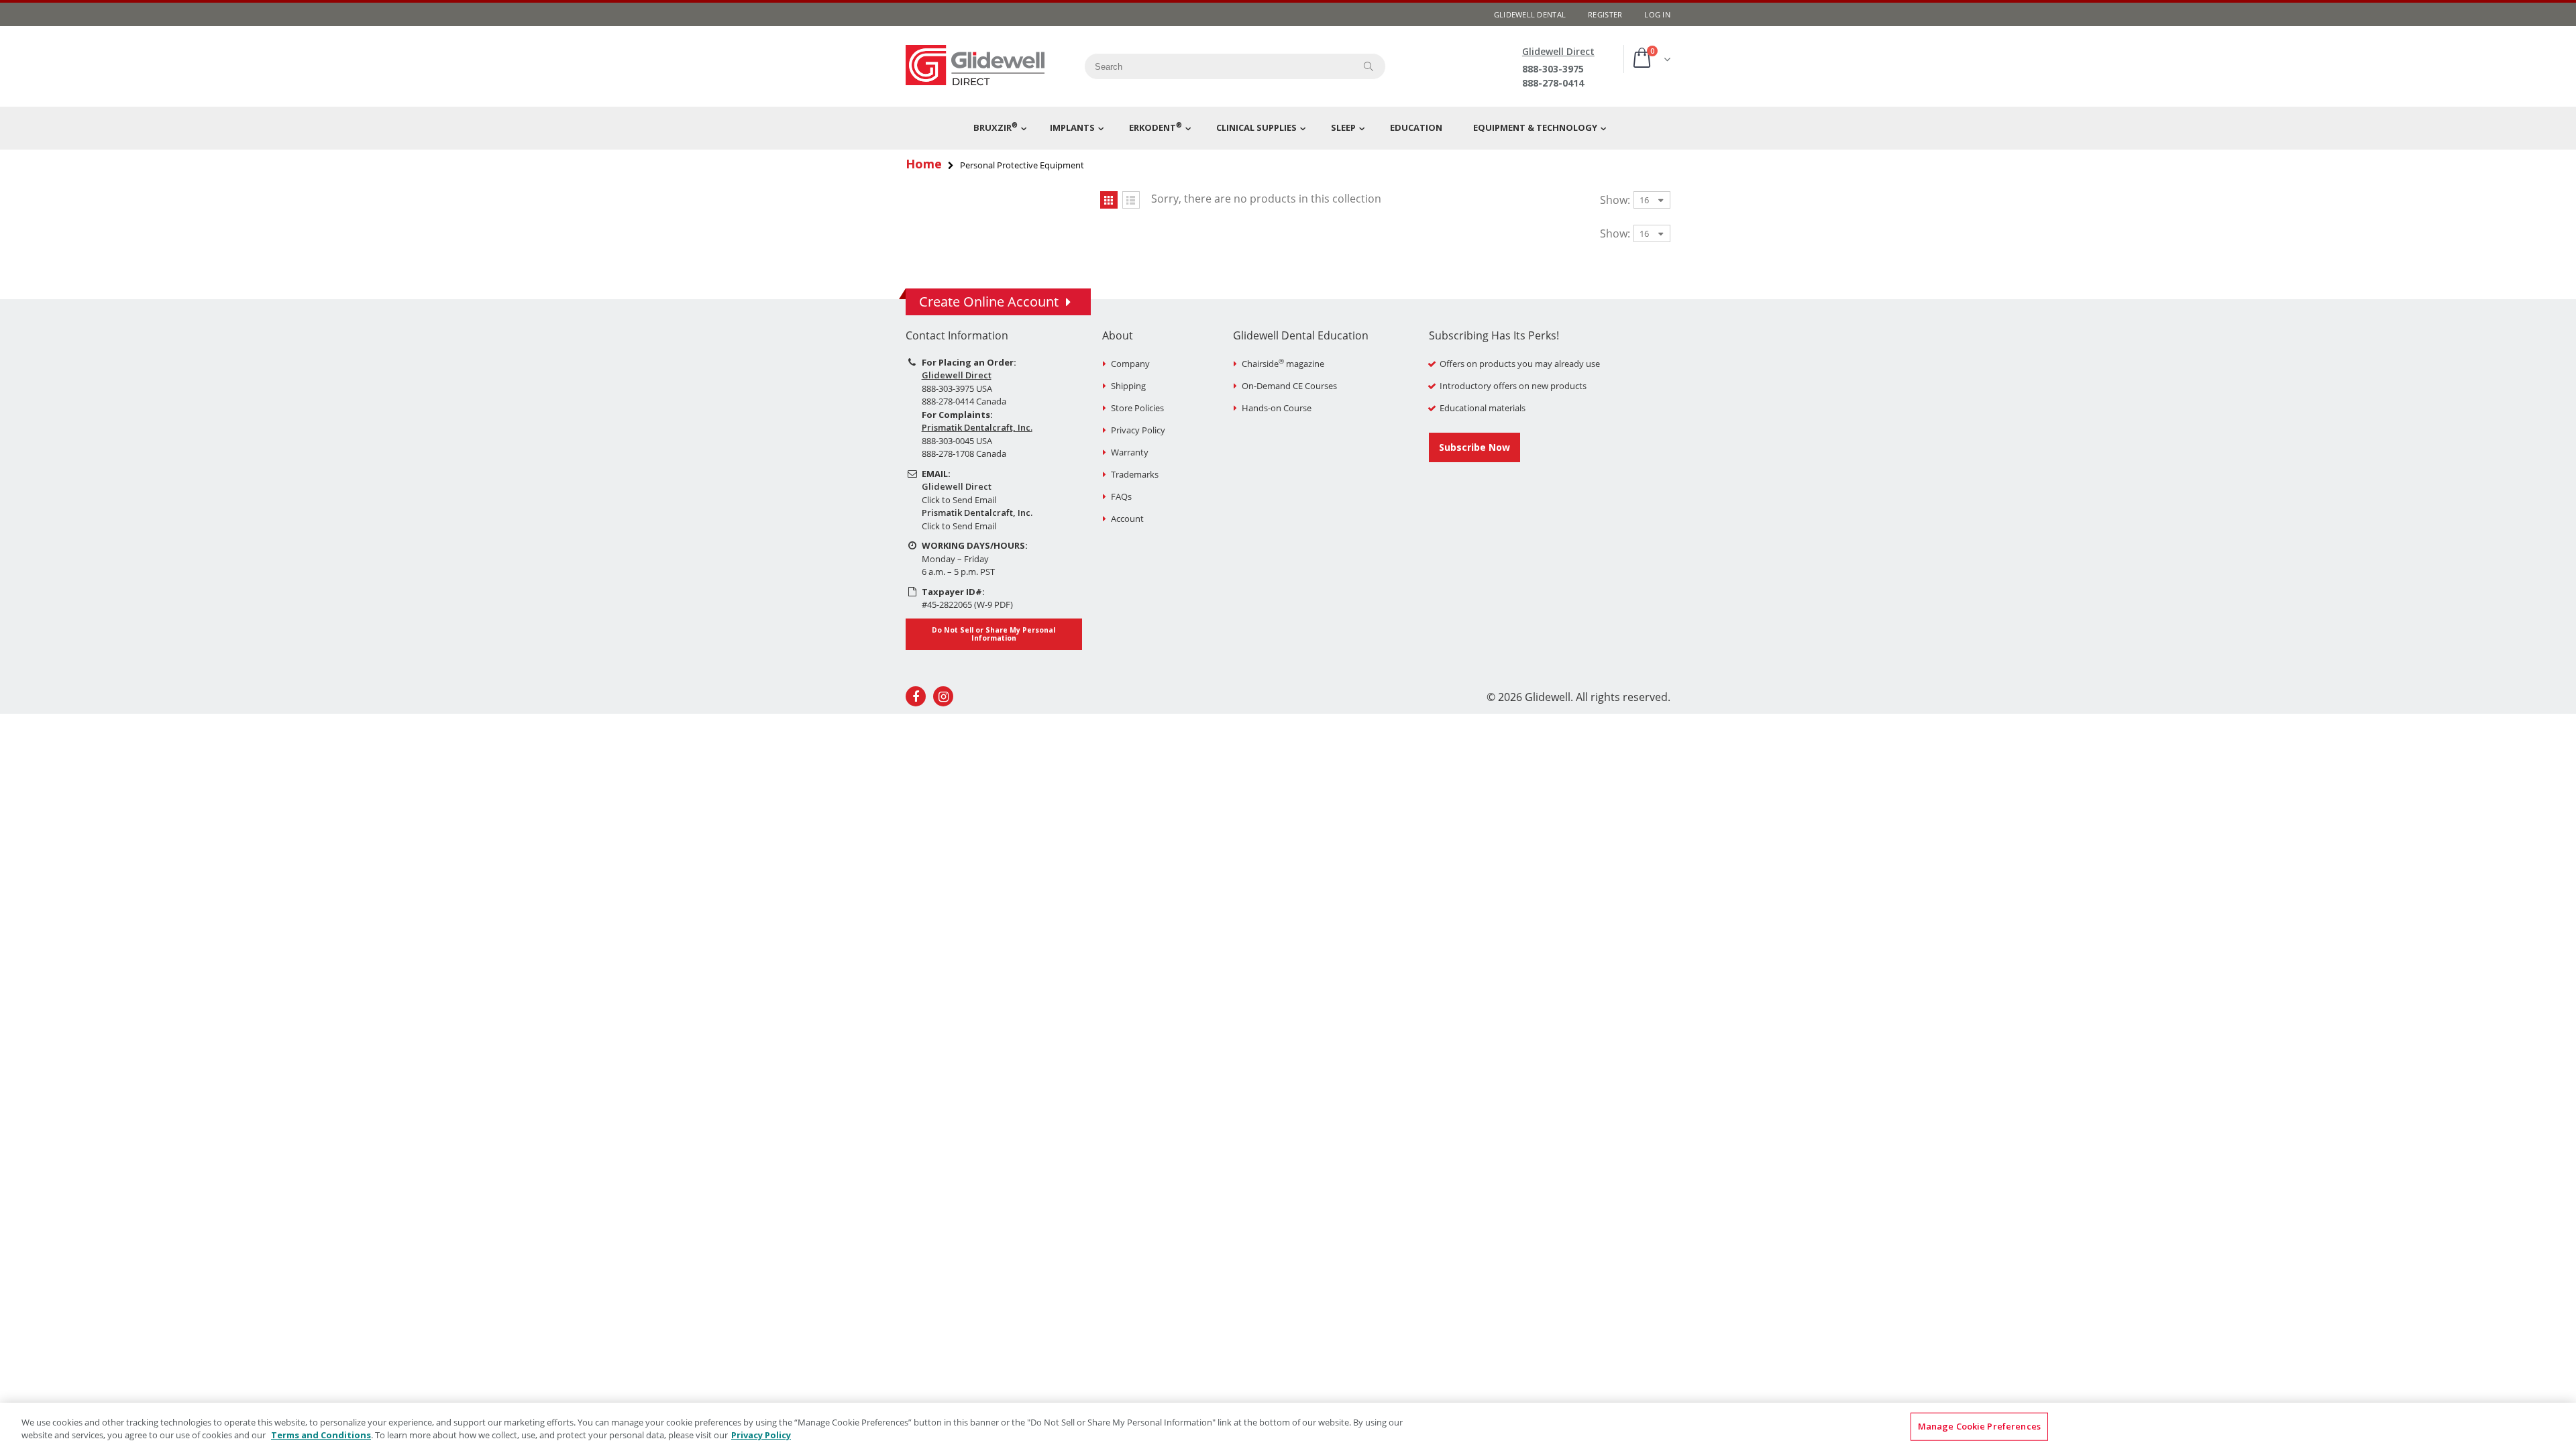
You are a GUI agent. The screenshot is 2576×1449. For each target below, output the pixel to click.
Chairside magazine (1283, 364)
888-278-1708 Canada (964, 453)
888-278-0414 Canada (964, 401)
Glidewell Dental (1530, 14)
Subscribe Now (1474, 447)
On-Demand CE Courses (1289, 386)
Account (1127, 519)
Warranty (1130, 452)
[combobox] (1215, 66)
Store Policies (1137, 408)
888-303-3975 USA (957, 388)
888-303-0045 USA (957, 441)
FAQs (1121, 496)
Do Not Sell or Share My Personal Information (994, 634)
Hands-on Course (1277, 408)
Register (1605, 14)
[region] (1288, 1426)
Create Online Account (989, 302)
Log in (1657, 14)
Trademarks (1135, 474)
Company (1130, 364)
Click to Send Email (959, 500)
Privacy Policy (1138, 430)
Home (924, 164)
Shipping (1128, 386)
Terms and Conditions (321, 1435)
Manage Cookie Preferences (1979, 1426)
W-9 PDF (994, 604)
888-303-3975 (1553, 69)
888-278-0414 (1553, 83)
